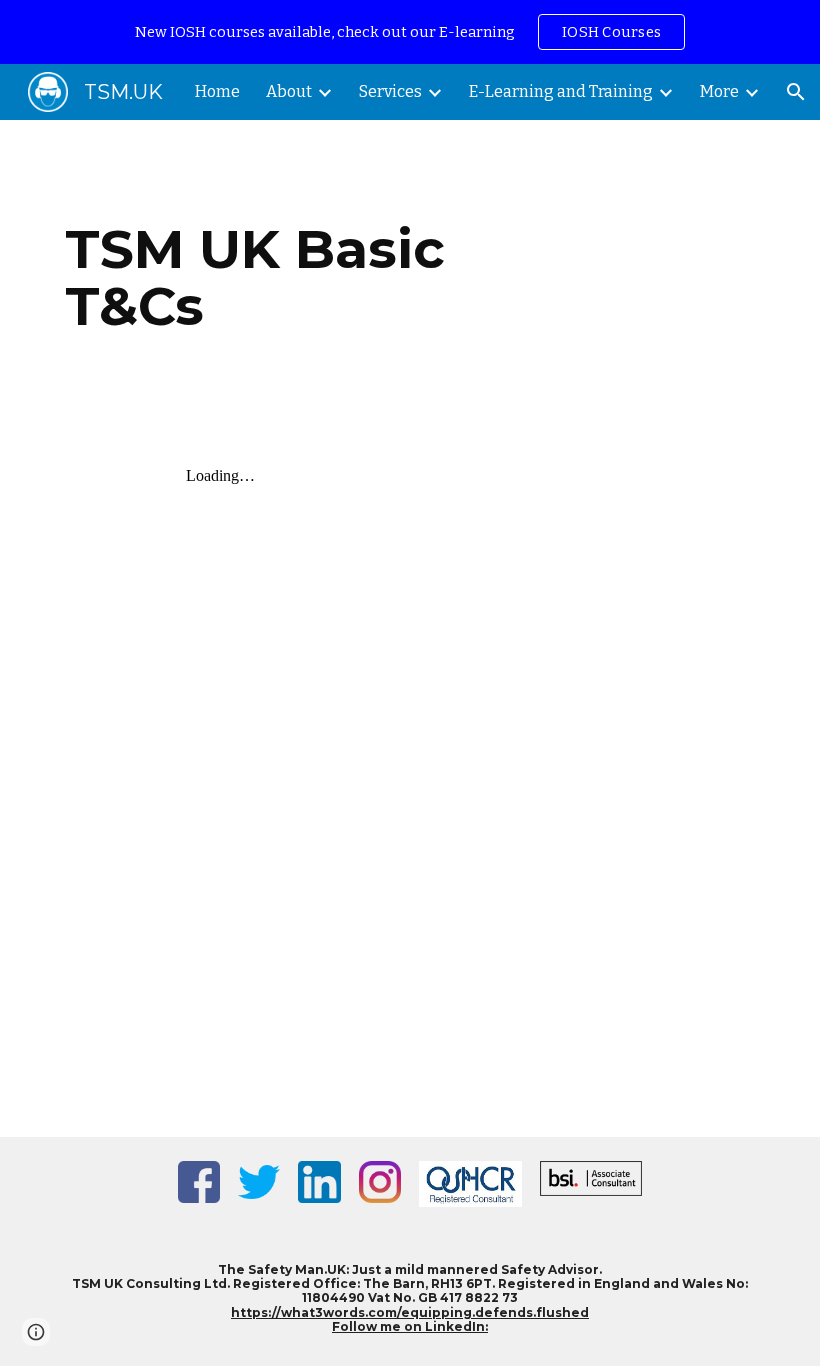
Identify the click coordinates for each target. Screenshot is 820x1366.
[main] (289, 277)
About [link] (289, 91)
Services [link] (390, 91)
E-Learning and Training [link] (561, 91)
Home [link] (217, 91)
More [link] (719, 91)
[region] (410, 32)
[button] (796, 92)
